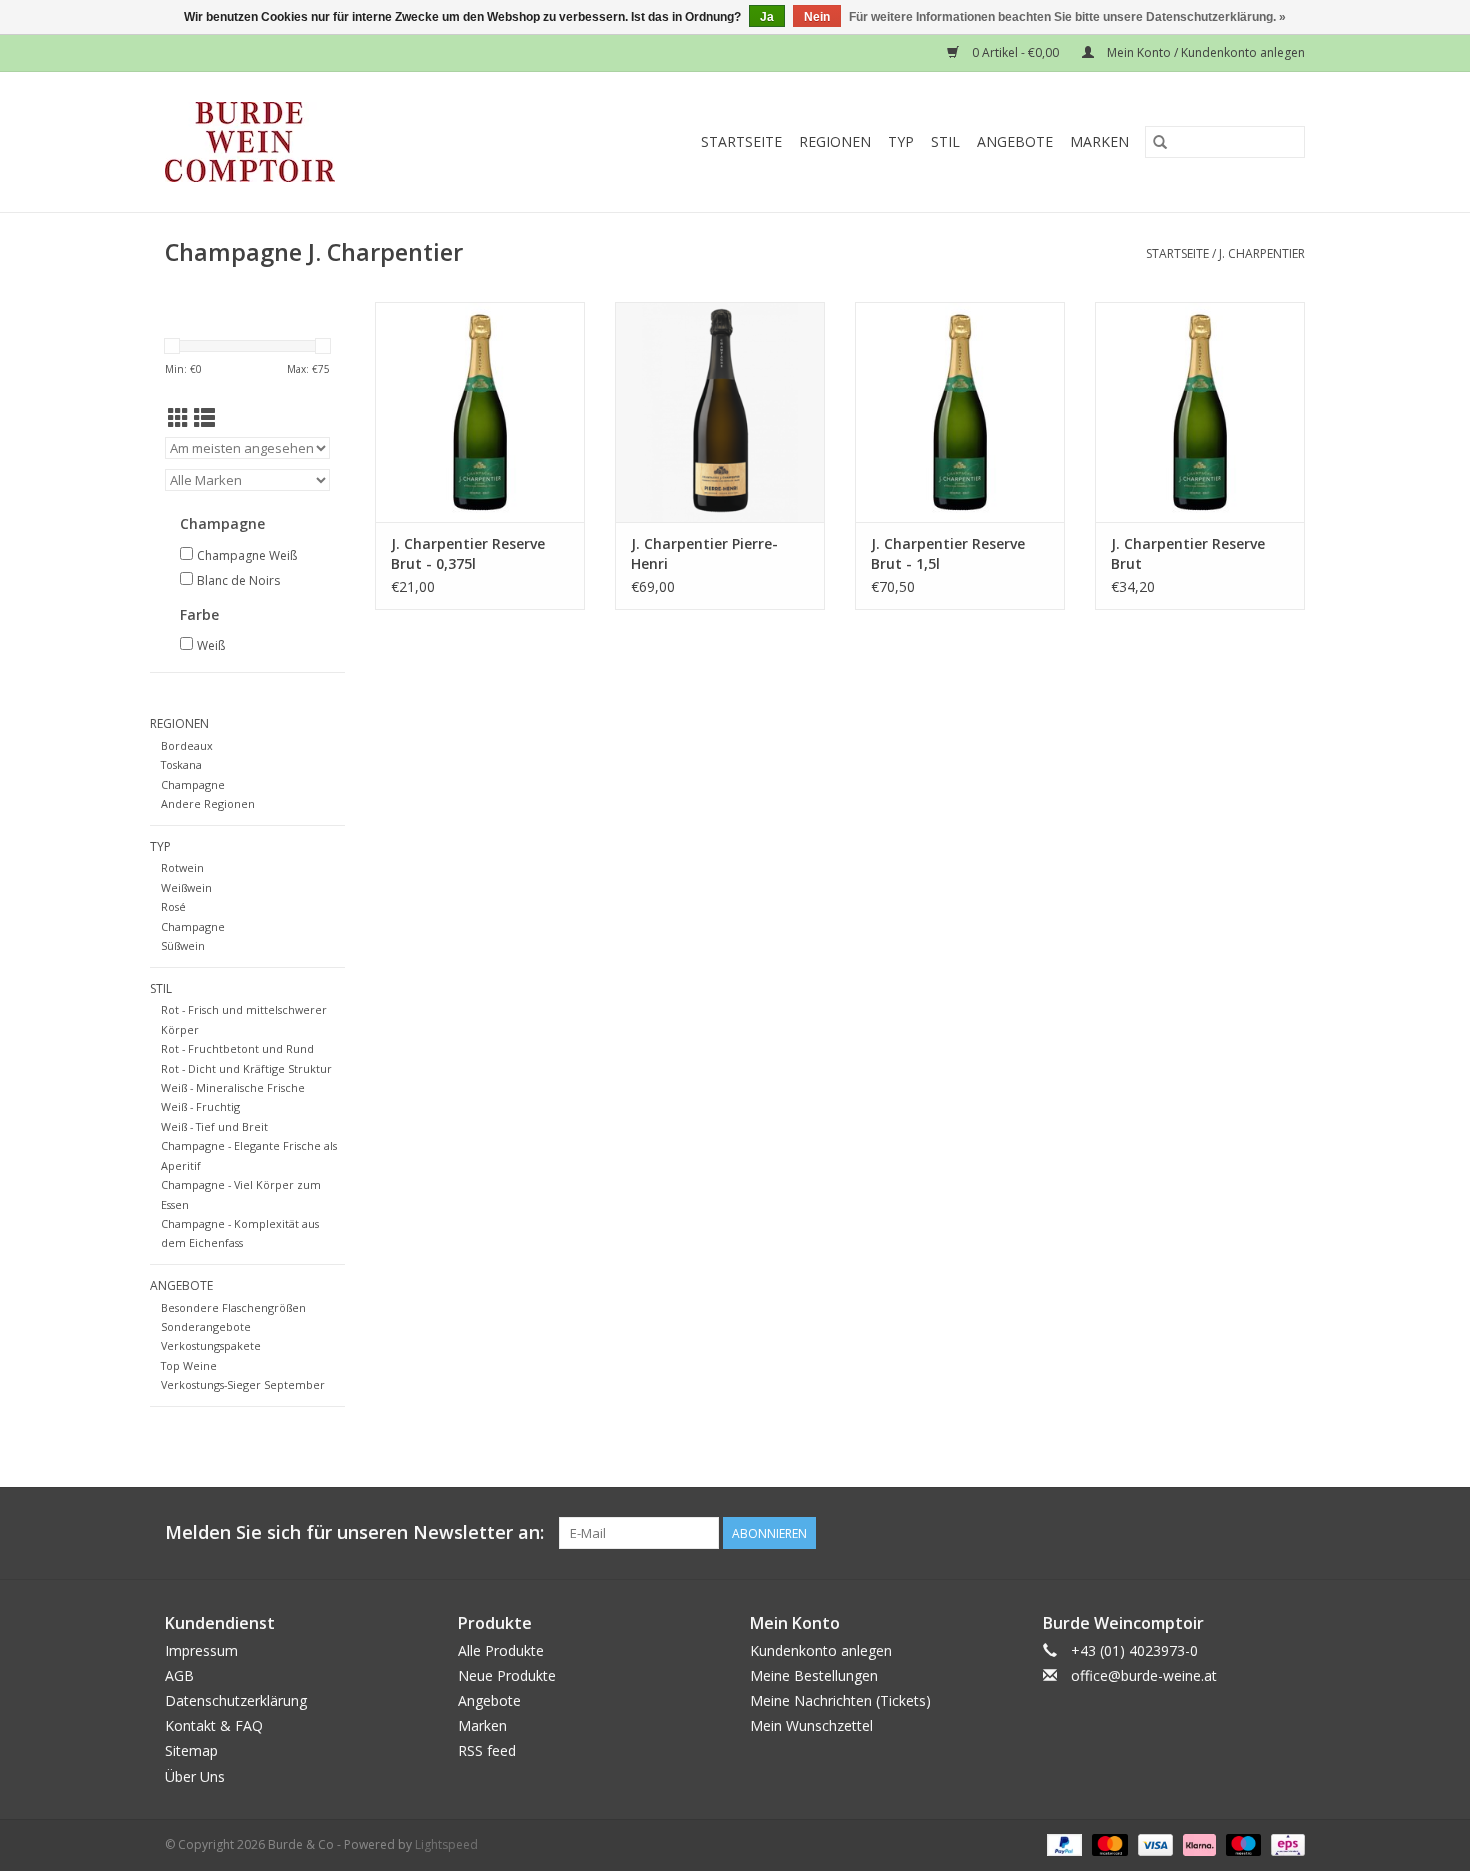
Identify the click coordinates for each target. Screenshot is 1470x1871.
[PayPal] (1062, 1843)
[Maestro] (1241, 1843)
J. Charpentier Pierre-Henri (704, 553)
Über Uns (195, 1776)
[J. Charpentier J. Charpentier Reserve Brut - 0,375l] (480, 412)
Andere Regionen (208, 803)
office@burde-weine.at (1144, 1675)
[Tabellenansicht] (178, 418)
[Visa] (1153, 1843)
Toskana (181, 764)
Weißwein (186, 887)
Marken (1099, 141)
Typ (901, 141)
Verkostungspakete (211, 1345)
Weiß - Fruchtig (200, 1106)
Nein (817, 17)
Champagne (193, 784)
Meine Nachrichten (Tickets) (840, 1700)
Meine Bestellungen (814, 1675)
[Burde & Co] (289, 142)
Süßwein (183, 945)
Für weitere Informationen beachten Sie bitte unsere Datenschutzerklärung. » (1067, 17)
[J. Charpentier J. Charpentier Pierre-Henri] (720, 412)
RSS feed (487, 1750)
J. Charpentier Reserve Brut (1188, 553)
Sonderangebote (206, 1326)
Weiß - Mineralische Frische (233, 1087)
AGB (179, 1675)
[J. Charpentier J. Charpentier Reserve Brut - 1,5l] (960, 412)
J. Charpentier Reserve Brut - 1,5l (948, 553)
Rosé (173, 906)
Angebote (1015, 141)
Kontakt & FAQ (214, 1725)
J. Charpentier (1262, 253)
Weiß (211, 645)
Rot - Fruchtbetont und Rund (237, 1048)
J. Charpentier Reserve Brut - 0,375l (468, 553)
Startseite (741, 141)
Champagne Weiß (247, 555)
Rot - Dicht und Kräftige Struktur (246, 1068)
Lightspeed (446, 1844)
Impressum (201, 1650)
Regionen (835, 141)
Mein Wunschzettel (811, 1725)
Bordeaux (187, 745)
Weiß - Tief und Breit (214, 1126)
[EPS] (1284, 1843)
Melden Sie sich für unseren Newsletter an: (354, 1532)
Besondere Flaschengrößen (233, 1307)
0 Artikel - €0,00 (1015, 52)
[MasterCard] (1107, 1843)
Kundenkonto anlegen (821, 1650)
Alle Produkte (501, 1650)
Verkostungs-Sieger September (243, 1384)
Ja (767, 17)
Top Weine (189, 1365)
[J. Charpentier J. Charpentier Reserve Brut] (1200, 412)
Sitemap (191, 1750)
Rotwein (182, 867)
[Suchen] (1160, 142)
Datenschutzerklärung (236, 1700)
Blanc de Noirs (238, 580)
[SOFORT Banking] (1197, 1843)
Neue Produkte (507, 1675)
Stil (945, 141)
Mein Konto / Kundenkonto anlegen (1204, 52)
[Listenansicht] (204, 418)
